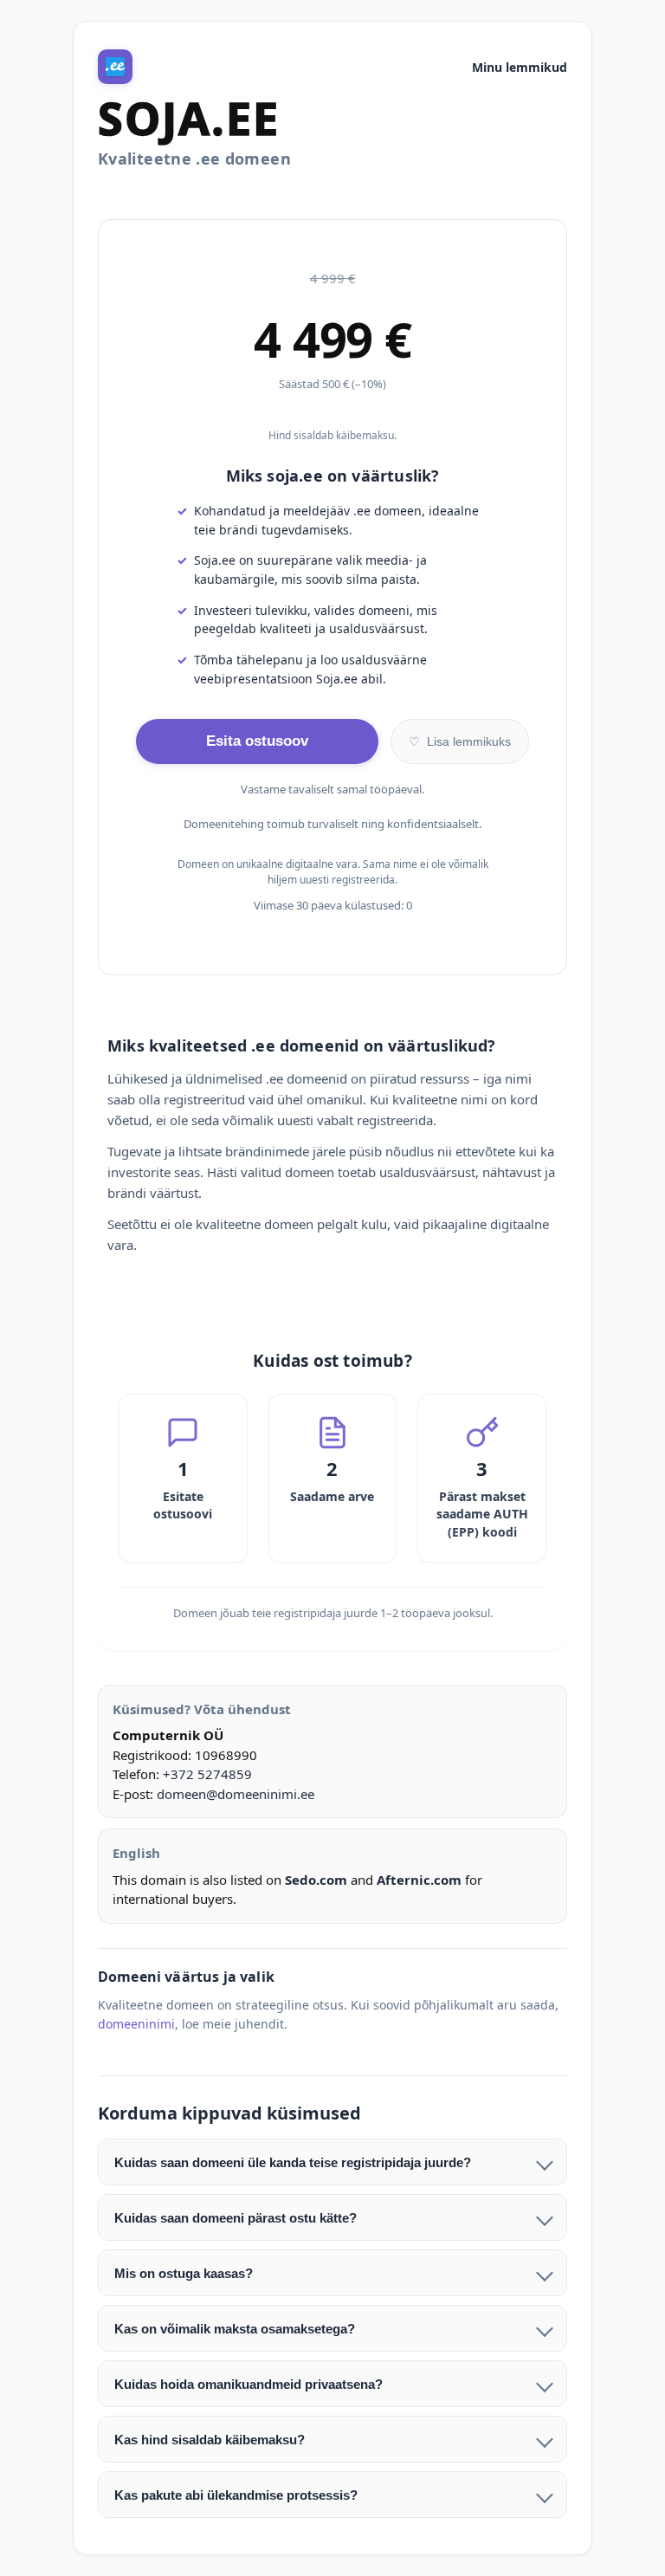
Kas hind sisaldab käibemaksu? (210, 2440)
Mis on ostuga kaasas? (184, 2273)
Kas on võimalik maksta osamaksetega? (235, 2329)
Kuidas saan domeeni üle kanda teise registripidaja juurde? (293, 2162)
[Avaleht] (115, 67)
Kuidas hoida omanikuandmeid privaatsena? (249, 2384)
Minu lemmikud (520, 67)
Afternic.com (419, 1880)
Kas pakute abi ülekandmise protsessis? (236, 2495)
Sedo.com (316, 1880)
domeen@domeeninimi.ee (236, 1794)
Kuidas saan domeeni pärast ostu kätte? (236, 2218)
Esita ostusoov (257, 741)
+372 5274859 (207, 1774)
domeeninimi (136, 2024)
